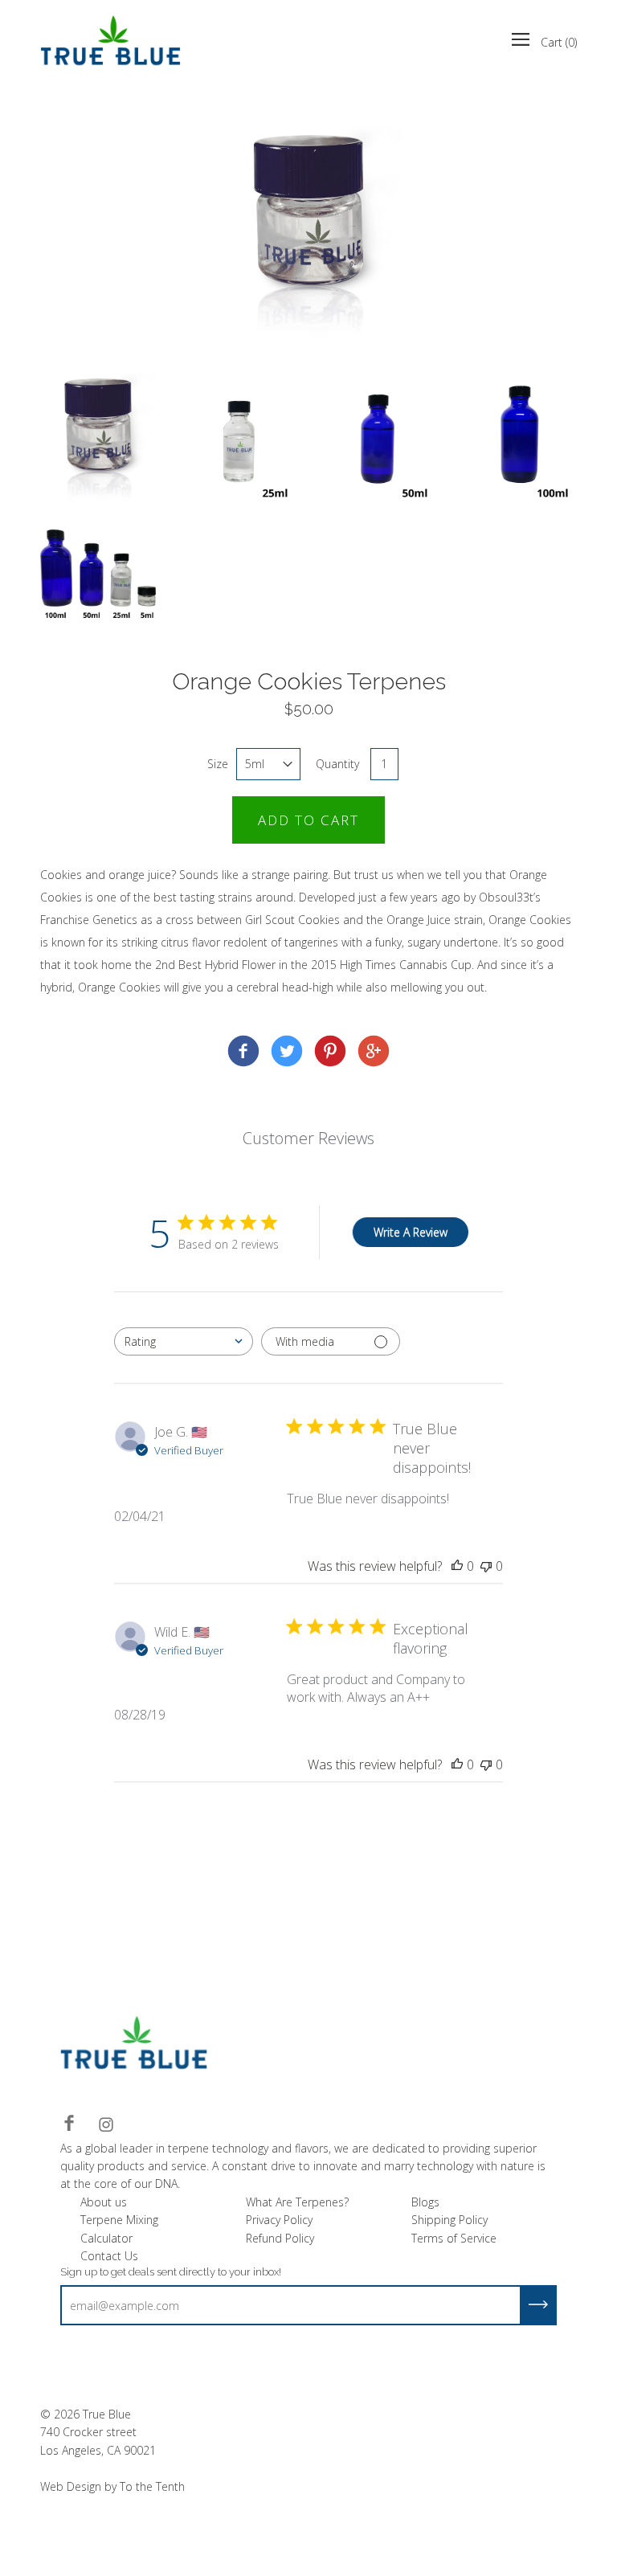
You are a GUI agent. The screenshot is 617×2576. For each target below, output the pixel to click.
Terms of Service (454, 2238)
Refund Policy (280, 2238)
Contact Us (109, 2256)
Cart (559, 42)
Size (218, 764)
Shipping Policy (449, 2220)
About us (104, 2202)
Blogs (425, 2202)
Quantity (337, 764)
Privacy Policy (279, 2220)
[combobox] (184, 1341)
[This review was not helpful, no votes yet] (486, 1566)
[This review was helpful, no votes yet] (457, 1566)
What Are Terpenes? (297, 2202)
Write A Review (411, 1232)
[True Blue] (243, 1053)
